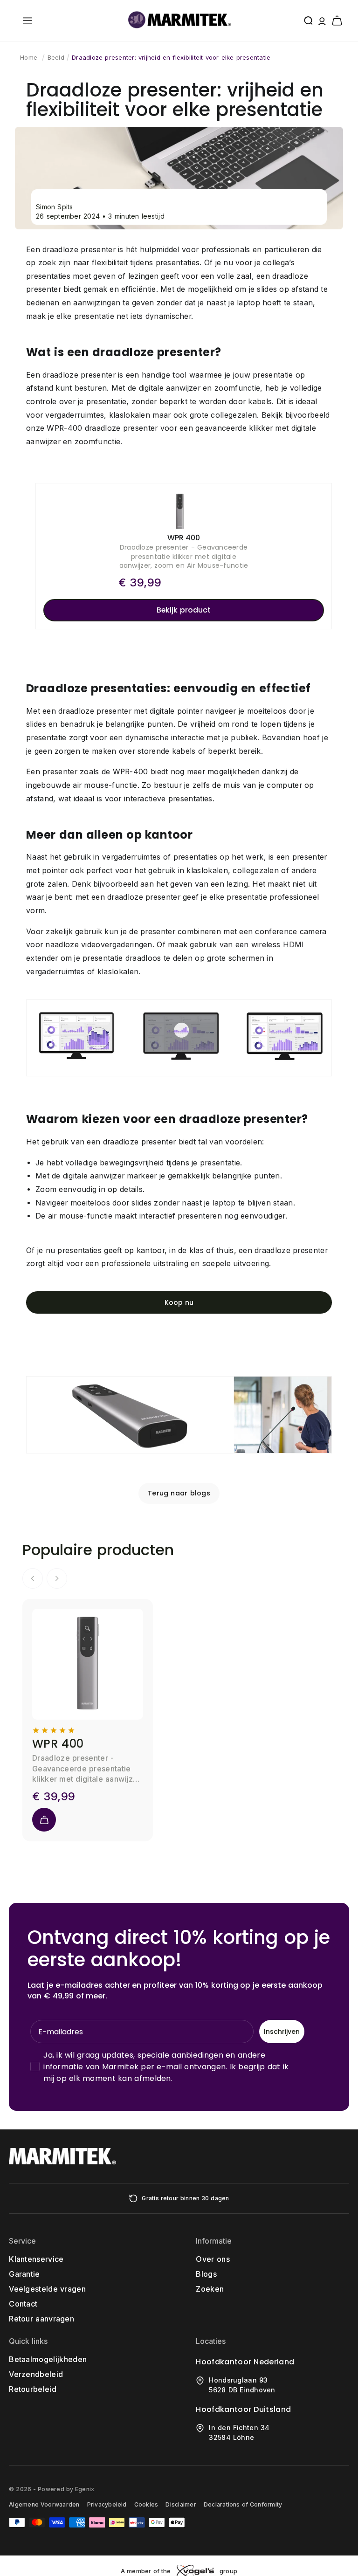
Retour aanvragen (41, 2319)
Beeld (56, 57)
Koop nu (179, 1302)
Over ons (213, 2259)
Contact (23, 2304)
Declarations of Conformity (243, 2504)
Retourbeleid (33, 2389)
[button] (28, 21)
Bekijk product (184, 610)
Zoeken (210, 2289)
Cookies (146, 2504)
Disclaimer (181, 2504)
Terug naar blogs (179, 1493)
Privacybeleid (107, 2504)
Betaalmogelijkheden (48, 2359)
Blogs (206, 2274)
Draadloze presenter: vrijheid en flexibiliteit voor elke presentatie (171, 57)
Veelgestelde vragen (47, 2289)
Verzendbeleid (36, 2374)
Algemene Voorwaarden (44, 2504)
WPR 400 (58, 1744)
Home (29, 57)
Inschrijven (282, 2032)
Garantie (24, 2274)
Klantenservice (36, 2259)
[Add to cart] (44, 1820)
